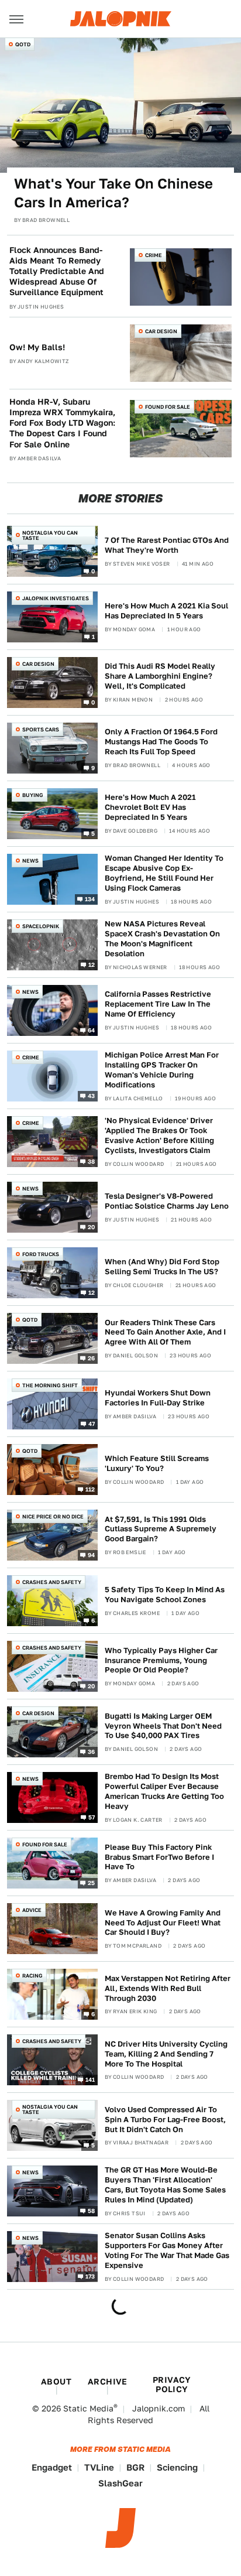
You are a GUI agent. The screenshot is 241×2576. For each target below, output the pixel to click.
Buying (33, 795)
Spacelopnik (41, 926)
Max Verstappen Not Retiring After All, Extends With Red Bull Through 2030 (168, 1988)
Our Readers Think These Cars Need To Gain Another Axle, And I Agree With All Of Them (165, 1333)
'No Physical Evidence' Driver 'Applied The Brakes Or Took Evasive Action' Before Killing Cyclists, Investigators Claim (159, 1135)
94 (92, 1555)
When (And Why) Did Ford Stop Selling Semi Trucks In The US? (162, 1267)
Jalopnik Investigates (56, 598)
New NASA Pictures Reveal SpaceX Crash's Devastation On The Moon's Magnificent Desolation (162, 939)
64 (92, 1029)
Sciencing (177, 2467)
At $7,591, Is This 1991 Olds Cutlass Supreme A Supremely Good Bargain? (161, 1529)
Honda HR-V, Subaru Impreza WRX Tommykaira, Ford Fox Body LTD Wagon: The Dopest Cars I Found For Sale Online (62, 423)
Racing (32, 1975)
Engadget (52, 2467)
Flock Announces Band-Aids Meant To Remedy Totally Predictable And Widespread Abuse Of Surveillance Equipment (57, 271)
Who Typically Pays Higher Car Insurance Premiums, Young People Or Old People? (161, 1660)
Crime (154, 255)
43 (92, 1096)
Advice (32, 1910)
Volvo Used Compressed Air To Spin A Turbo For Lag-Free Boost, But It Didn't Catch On (165, 2120)
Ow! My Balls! (37, 347)
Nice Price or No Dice (53, 1516)
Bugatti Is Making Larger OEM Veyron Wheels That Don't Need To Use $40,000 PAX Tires (163, 1726)
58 (92, 2211)
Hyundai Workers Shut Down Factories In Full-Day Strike (158, 1398)
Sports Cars (41, 729)
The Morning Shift (50, 1385)
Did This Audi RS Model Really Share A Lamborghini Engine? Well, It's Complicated (160, 676)
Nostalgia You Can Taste (50, 535)
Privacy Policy (172, 2385)
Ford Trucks (41, 1254)
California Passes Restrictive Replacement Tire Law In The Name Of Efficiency (158, 1004)
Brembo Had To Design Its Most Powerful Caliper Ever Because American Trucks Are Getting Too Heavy (164, 1791)
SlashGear (120, 2483)
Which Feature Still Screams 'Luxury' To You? (157, 1463)
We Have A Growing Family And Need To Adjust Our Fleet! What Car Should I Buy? (163, 1923)
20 (92, 1227)
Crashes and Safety (52, 1582)
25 (92, 1883)
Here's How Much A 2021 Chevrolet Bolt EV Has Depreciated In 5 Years (150, 807)
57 (92, 1817)
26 (92, 1358)
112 (90, 1489)
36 (92, 1751)
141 (90, 2079)
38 (92, 1161)
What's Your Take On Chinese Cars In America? (113, 193)
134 (90, 898)
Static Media (88, 2409)
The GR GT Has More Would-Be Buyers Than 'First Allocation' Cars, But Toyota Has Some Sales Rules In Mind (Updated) (165, 2185)
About (56, 2382)
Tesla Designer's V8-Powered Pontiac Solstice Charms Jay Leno (167, 1201)
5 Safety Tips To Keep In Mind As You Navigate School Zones (165, 1595)
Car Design (161, 331)
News (30, 861)
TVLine (99, 2467)
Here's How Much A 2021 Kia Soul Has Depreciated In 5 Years (166, 611)
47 (92, 1424)
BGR (135, 2467)
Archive (108, 2382)
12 (92, 964)
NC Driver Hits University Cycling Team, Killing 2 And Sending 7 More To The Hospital (166, 2054)
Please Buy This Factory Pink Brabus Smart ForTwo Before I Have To (159, 1857)
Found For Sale (168, 407)
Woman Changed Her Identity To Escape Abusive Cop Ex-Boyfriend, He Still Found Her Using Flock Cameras (164, 873)
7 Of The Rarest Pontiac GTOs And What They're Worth (167, 545)
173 (90, 2276)
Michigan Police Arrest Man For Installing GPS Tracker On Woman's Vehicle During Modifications (162, 1070)
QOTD (23, 44)
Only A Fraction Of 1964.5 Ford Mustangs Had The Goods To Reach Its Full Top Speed (161, 742)
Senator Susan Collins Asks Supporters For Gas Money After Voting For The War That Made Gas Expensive (167, 2250)
